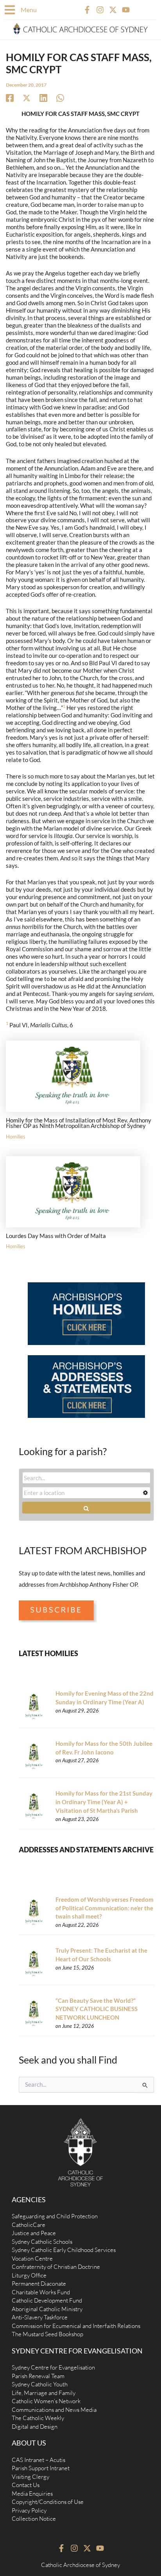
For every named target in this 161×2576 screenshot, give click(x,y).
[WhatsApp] (60, 98)
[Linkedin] (43, 98)
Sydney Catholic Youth (40, 2384)
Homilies (16, 1137)
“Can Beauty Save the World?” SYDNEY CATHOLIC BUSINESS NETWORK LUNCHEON (97, 2009)
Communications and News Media (54, 2410)
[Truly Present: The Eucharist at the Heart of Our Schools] (34, 1963)
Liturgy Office (29, 2275)
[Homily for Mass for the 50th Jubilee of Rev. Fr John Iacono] (34, 1756)
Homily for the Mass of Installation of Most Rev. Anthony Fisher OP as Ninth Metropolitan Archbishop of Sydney (79, 1123)
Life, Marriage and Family (44, 2393)
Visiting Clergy (30, 2477)
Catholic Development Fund (47, 2300)
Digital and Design (35, 2427)
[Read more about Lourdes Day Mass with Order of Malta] (73, 1191)
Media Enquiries (32, 2494)
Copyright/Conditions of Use (48, 2502)
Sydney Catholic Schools (42, 2242)
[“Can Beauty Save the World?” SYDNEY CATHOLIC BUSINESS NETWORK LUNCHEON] (34, 2013)
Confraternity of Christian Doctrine (56, 2267)
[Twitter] (27, 98)
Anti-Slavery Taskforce (40, 2317)
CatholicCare (29, 2225)
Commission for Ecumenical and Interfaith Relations (76, 2326)
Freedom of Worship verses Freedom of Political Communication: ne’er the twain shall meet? (105, 1908)
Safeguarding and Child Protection (55, 2216)
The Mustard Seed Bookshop (47, 2334)
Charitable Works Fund (41, 2292)
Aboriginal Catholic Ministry (47, 2309)
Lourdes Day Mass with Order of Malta (56, 1236)
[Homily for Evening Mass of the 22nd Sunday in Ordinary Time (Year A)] (34, 1706)
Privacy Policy (29, 2510)
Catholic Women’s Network (46, 2401)
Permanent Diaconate (39, 2284)
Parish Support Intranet (41, 2468)
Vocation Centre (32, 2258)
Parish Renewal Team (38, 2376)
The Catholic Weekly (38, 2418)
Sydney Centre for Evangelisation (53, 2367)
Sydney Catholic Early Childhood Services (64, 2250)
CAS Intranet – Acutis (38, 2460)
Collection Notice (34, 2519)
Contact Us (26, 2485)
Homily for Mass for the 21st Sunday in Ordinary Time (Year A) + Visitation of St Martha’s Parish (104, 1802)
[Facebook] (10, 98)
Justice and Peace (34, 2233)
